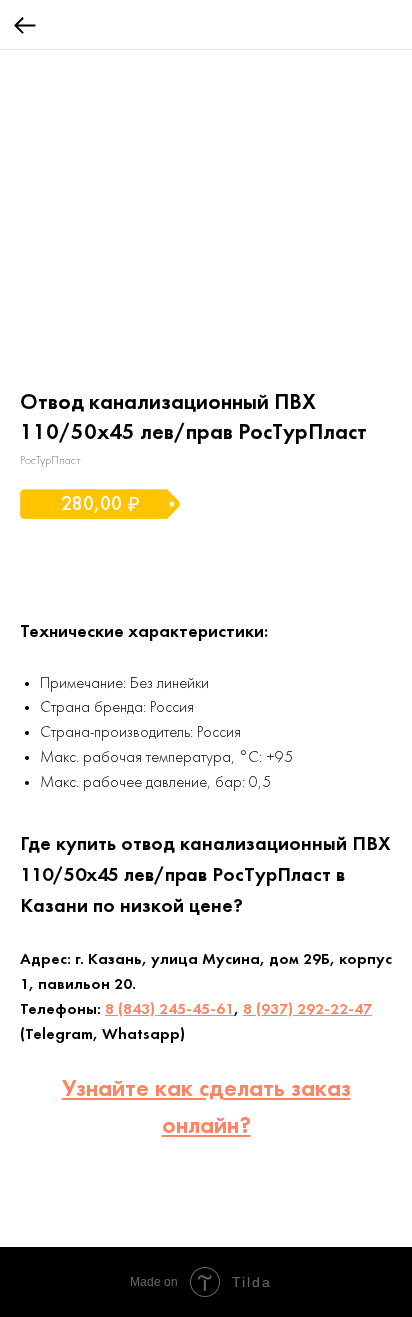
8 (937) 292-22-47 (307, 1010)
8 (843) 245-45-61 (169, 1010)
